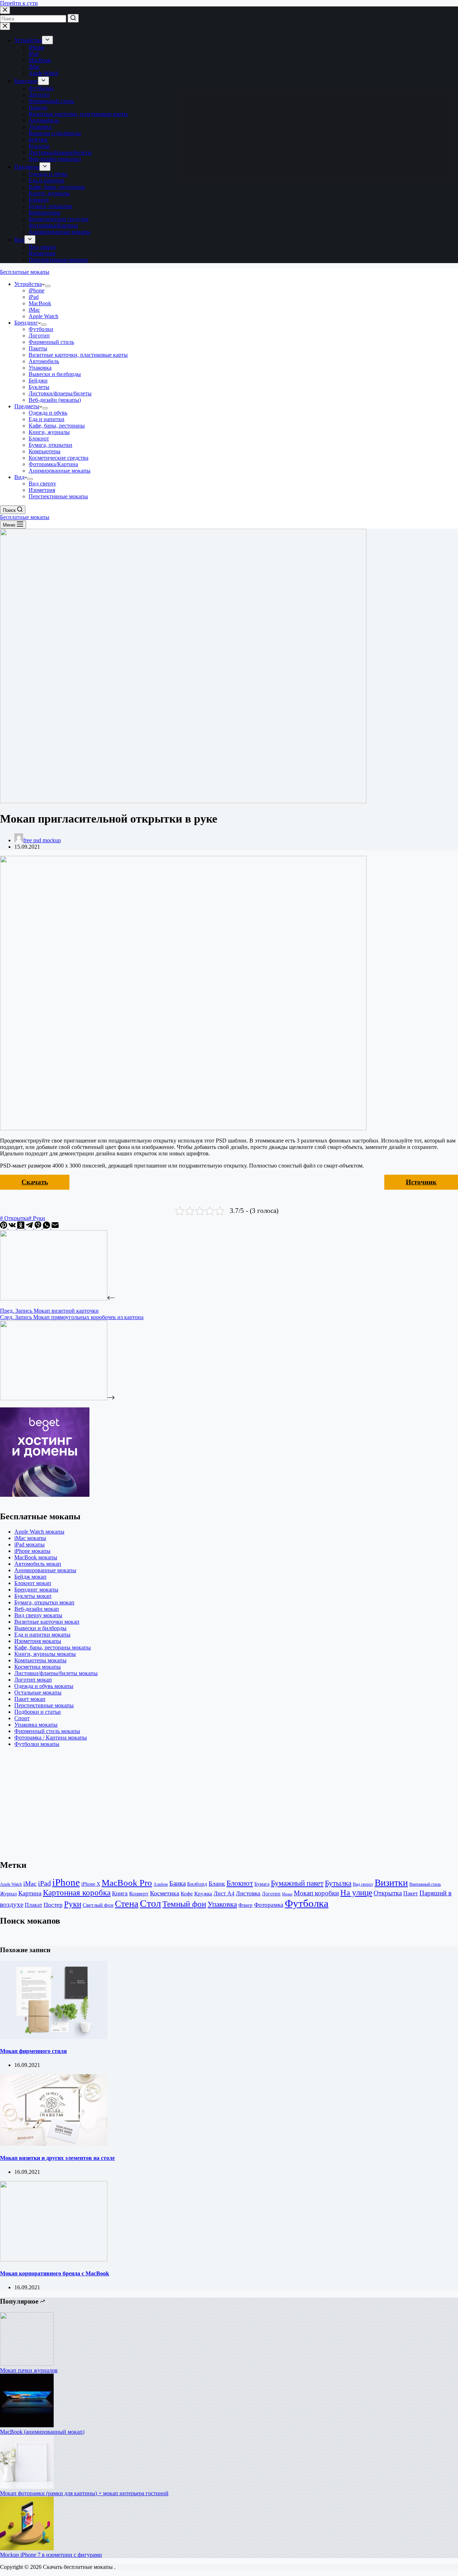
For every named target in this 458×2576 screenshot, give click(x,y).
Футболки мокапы (37, 1744)
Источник (421, 1182)
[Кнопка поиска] (73, 18)
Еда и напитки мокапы (42, 1635)
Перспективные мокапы (44, 1705)
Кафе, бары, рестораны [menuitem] (57, 187)
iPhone (66, 1882)
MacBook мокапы (36, 1557)
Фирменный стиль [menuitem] (51, 101)
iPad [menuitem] (34, 54)
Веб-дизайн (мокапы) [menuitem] (55, 159)
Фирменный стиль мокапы (47, 1731)
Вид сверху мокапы (38, 1615)
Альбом (161, 1884)
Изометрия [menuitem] (42, 253)
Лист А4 (224, 1894)
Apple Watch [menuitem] (43, 73)
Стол (150, 1903)
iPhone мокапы (32, 1551)
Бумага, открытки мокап (44, 1602)
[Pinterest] (4, 1227)
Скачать (35, 1182)
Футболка (307, 1903)
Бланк (217, 1884)
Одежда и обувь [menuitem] (48, 174)
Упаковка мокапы (36, 1725)
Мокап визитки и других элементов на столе (57, 2158)
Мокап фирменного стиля (33, 2051)
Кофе (187, 1893)
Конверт (139, 1893)
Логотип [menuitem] (39, 95)
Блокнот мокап (33, 1583)
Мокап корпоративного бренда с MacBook (55, 2273)
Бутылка (338, 1883)
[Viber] (39, 1227)
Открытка (388, 1893)
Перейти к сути (19, 3)
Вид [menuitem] (19, 240)
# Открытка (14, 1218)
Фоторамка (269, 1905)
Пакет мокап (30, 1699)
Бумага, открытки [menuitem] (50, 206)
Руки (73, 1904)
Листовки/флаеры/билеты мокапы (56, 1673)
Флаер (245, 1905)
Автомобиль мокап (38, 1564)
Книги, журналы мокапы (45, 1654)
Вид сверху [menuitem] (42, 247)
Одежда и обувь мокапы (44, 1686)
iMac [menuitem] (34, 67)
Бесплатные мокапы (25, 272)
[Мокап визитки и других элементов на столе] (54, 2144)
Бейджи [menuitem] (38, 140)
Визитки (391, 1883)
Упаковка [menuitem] (40, 127)
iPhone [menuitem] (36, 47)
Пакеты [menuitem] (38, 107)
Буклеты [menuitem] (39, 146)
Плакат (33, 1905)
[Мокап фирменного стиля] (54, 2037)
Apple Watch (11, 1884)
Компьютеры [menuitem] (45, 213)
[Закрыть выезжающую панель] (5, 26)
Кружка (203, 1894)
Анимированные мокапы (45, 1570)
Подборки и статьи (38, 1712)
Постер (53, 1905)
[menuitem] (47, 40)
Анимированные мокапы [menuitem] (60, 232)
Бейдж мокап (30, 1577)
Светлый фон (98, 1905)
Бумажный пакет (297, 1883)
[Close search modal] (5, 10)
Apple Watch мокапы (39, 1532)
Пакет (411, 1894)
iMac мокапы (30, 1538)
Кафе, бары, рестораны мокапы (53, 1647)
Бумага (262, 1884)
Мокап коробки (316, 1893)
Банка (177, 1883)
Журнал (8, 1894)
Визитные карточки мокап (47, 1622)
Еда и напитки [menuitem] (47, 180)
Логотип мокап (33, 1680)
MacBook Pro (127, 1883)
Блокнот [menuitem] (39, 200)
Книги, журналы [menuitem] (49, 193)
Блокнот (240, 1883)
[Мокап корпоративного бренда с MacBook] (54, 2259)
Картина (30, 1893)
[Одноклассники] (21, 1227)
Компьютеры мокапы (40, 1660)
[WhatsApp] (47, 1227)
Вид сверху (363, 1884)
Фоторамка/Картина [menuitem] (53, 225)
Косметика (165, 1893)
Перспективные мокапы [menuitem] (58, 260)
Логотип (271, 1894)
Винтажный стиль (425, 1884)
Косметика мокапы (38, 1667)
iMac (30, 1884)
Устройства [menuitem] (28, 40)
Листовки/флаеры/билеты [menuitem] (60, 152)
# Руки (37, 1218)
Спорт (22, 1718)
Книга (120, 1893)
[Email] (55, 1227)
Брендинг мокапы (36, 1590)
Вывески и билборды (40, 1628)
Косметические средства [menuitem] (59, 219)
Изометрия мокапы (38, 1641)
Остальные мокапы (38, 1692)
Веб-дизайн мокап (37, 1609)
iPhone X (91, 1884)
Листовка (248, 1893)
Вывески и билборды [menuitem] (55, 133)
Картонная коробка (77, 1893)
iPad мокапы (30, 1544)
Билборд (197, 1884)
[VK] (13, 1227)
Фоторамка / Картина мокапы (51, 1738)
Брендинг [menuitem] (26, 81)
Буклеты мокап (33, 1596)
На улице (356, 1893)
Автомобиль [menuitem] (44, 120)
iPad (44, 1883)
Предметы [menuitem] (27, 167)
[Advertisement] (215, 1803)
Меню (287, 1894)
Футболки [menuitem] (41, 88)
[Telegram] (30, 1227)
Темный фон (184, 1904)
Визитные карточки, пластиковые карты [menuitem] (78, 114)
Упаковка (222, 1904)
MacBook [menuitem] (40, 60)
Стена (127, 1904)
